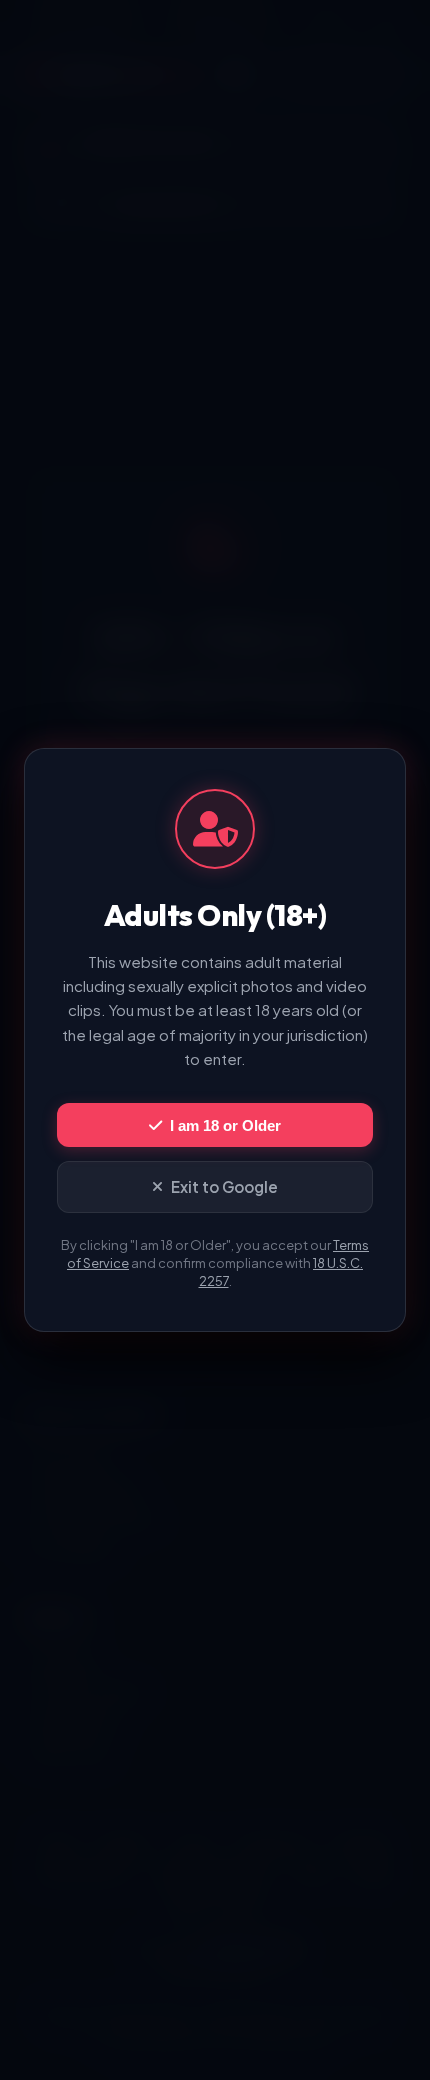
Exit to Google (224, 1186)
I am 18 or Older (225, 1125)
